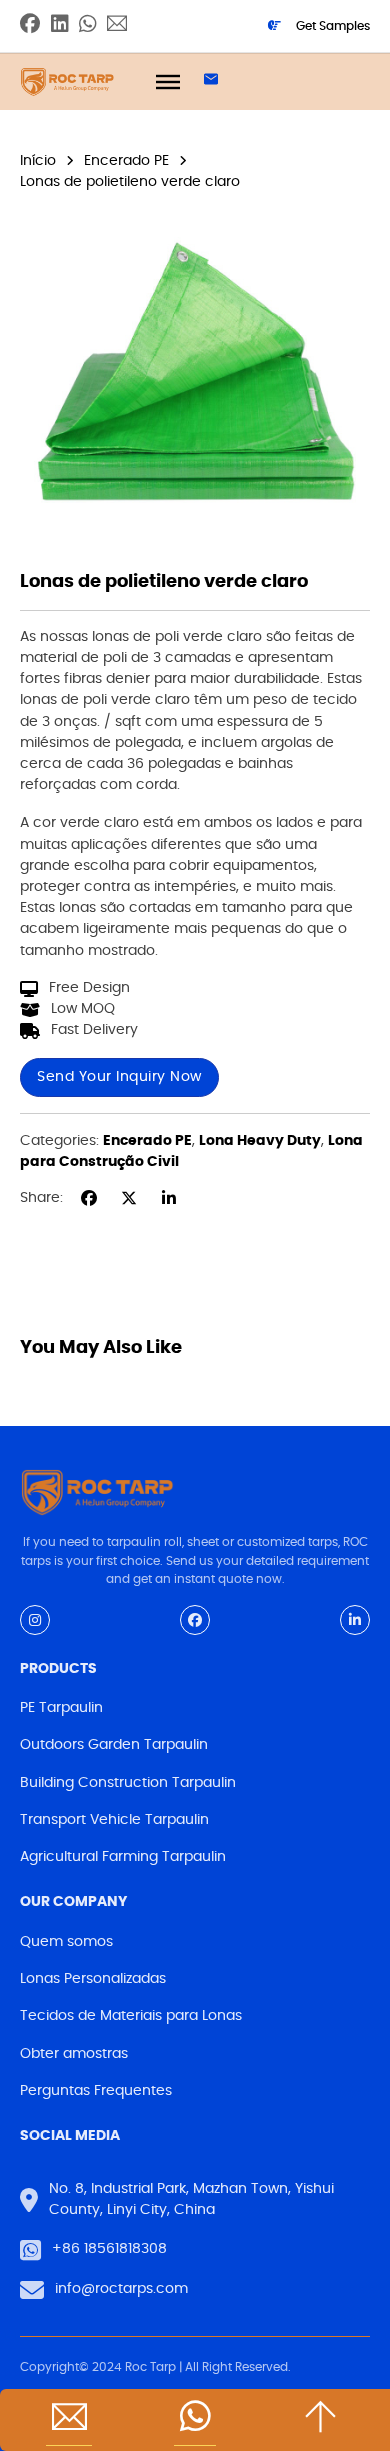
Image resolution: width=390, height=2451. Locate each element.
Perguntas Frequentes (96, 2091)
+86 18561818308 (109, 2249)
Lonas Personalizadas (93, 1979)
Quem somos (66, 1942)
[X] (129, 1198)
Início (38, 161)
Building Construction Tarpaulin (128, 1783)
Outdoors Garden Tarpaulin (114, 1745)
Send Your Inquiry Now (119, 1077)
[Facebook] (89, 1198)
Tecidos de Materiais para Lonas (131, 2016)
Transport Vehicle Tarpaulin (114, 1820)
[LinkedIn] (169, 1198)
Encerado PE (126, 161)
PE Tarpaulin (61, 1708)
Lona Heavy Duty (260, 1141)
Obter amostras (74, 2054)
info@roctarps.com (121, 2289)
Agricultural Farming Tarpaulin (123, 1857)
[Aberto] (168, 81)
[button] (343, 236)
